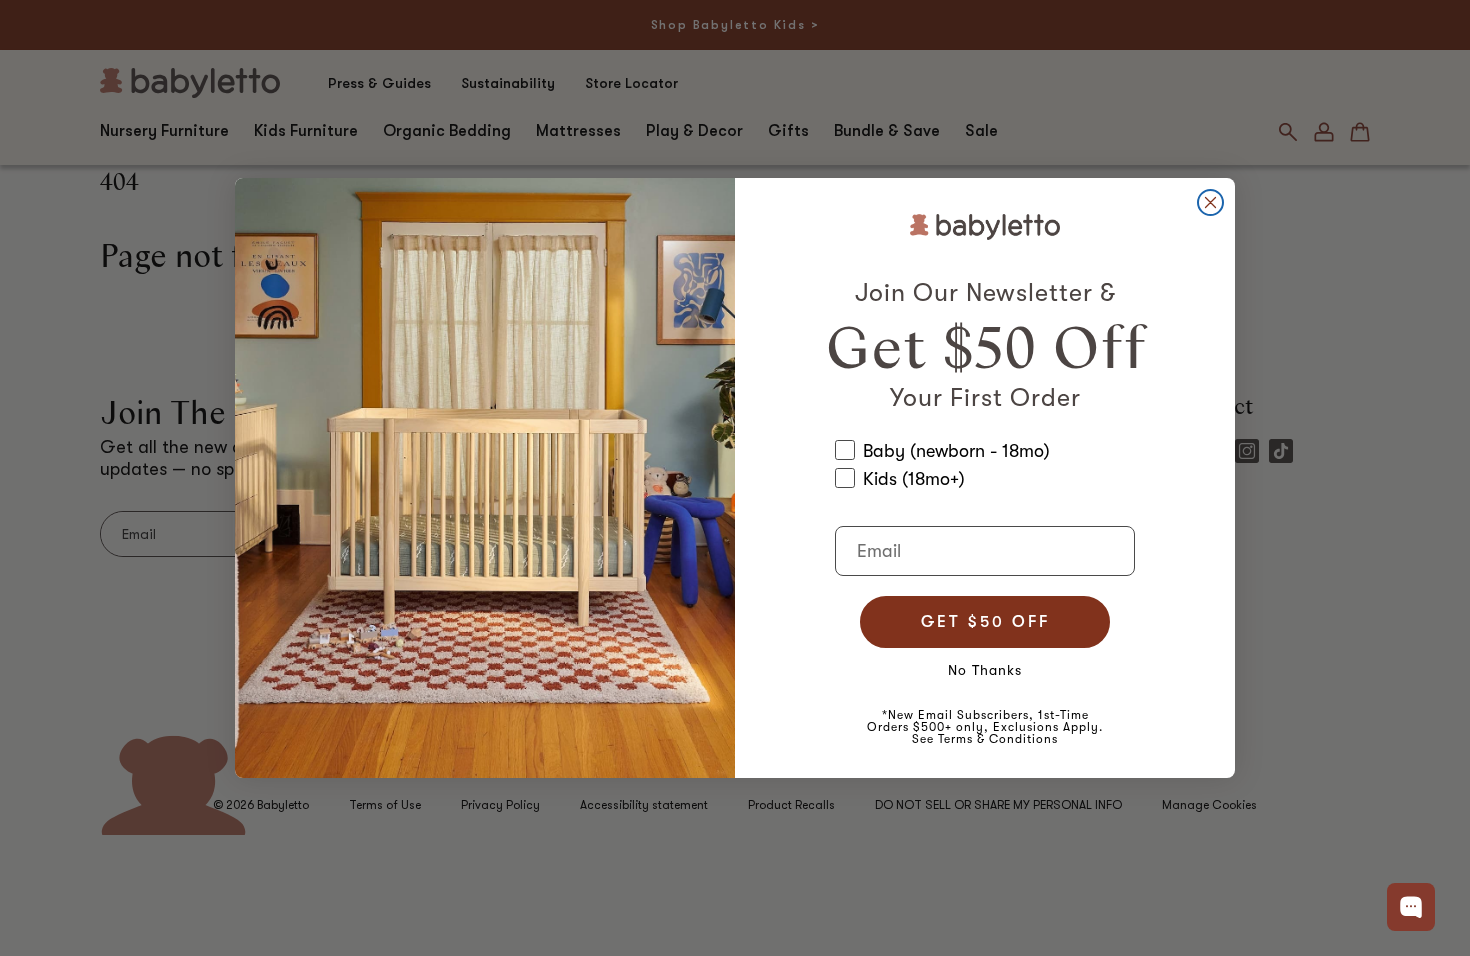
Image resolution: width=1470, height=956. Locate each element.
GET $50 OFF (985, 622)
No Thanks (985, 670)
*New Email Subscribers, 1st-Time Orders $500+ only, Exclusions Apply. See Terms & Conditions (985, 727)
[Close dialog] (1210, 202)
